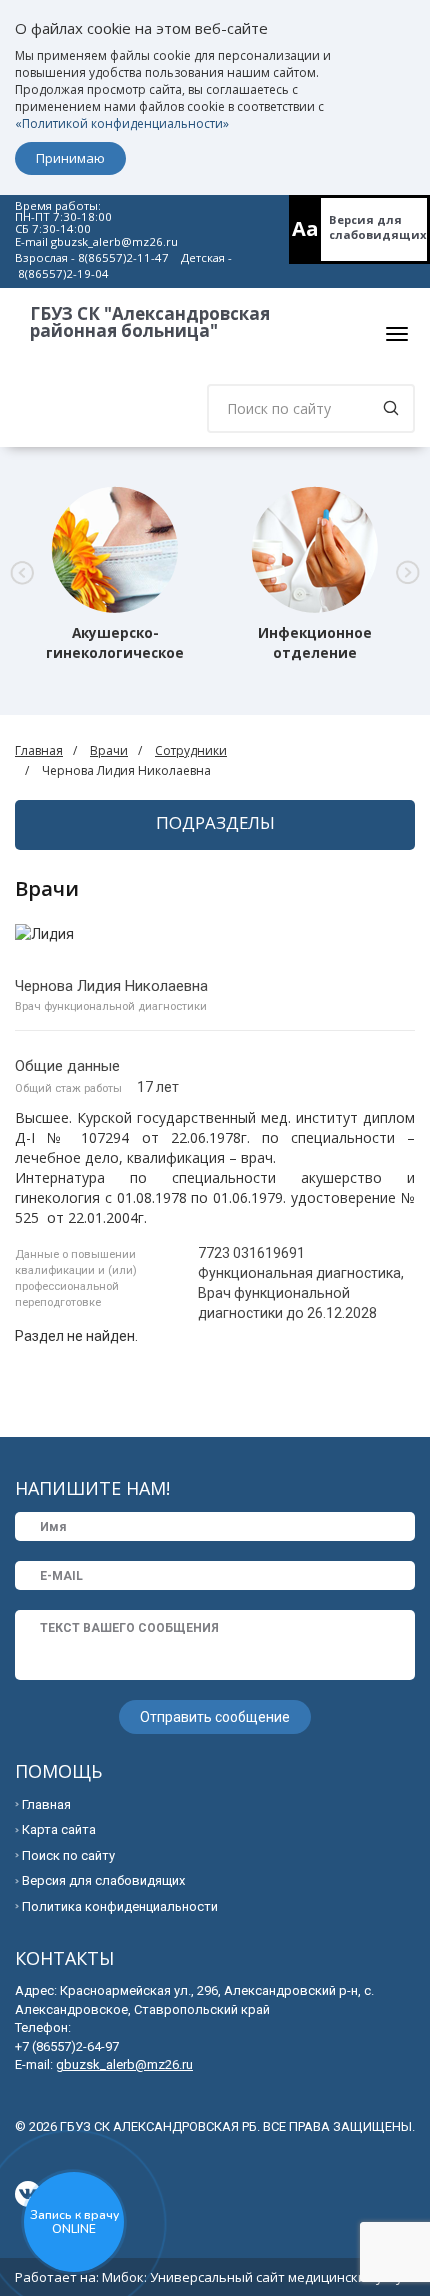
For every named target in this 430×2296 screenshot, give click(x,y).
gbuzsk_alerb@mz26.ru (114, 241)
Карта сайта (59, 1829)
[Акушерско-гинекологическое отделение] (115, 550)
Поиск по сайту (68, 1855)
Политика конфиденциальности (120, 1906)
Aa (305, 228)
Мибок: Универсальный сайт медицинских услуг (255, 2277)
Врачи (109, 750)
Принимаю (70, 158)
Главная (39, 750)
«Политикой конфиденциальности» (122, 123)
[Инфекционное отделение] (315, 550)
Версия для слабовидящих (378, 227)
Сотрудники (191, 750)
